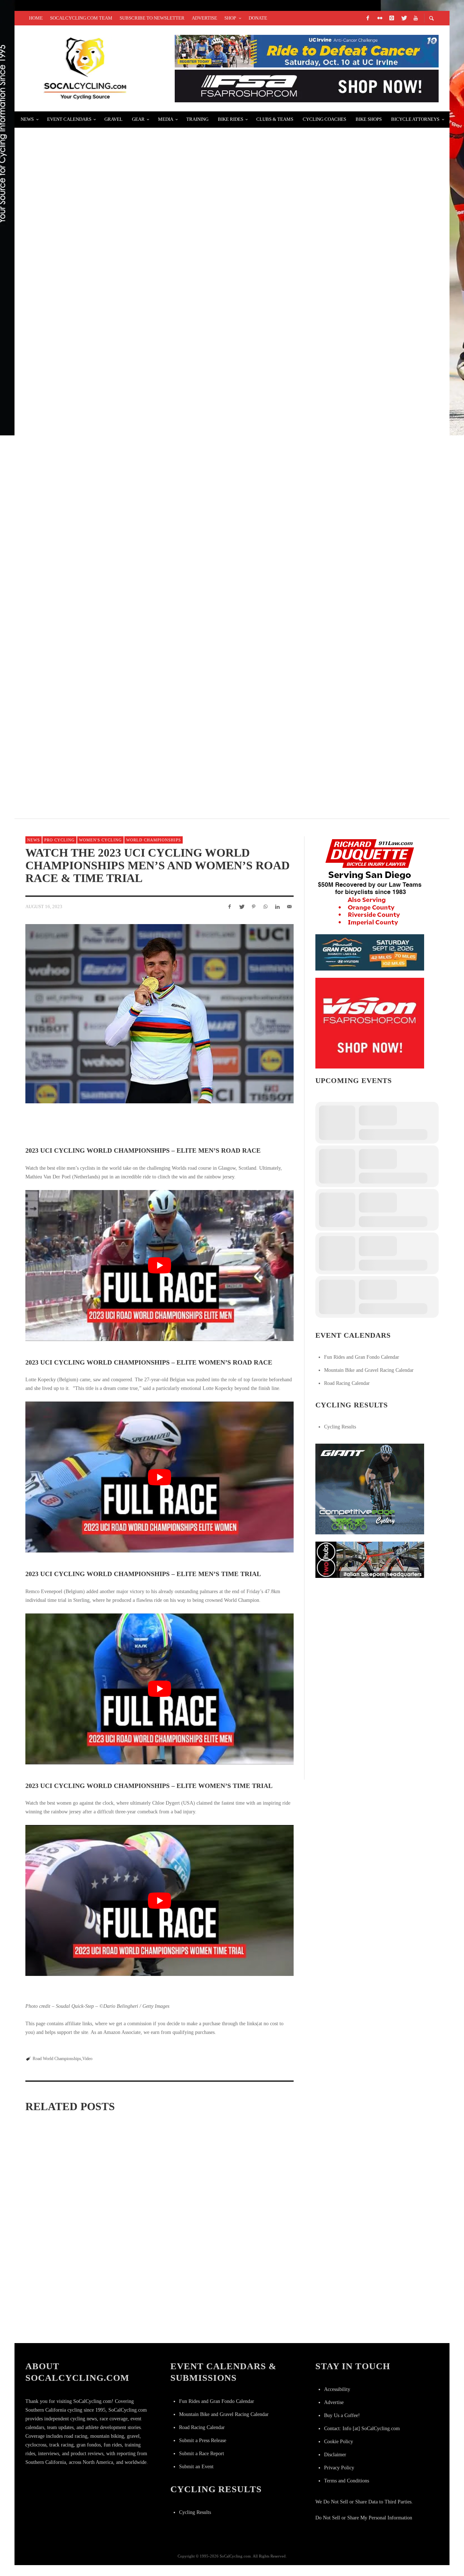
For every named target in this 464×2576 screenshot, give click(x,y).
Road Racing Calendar (347, 1383)
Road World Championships (57, 2059)
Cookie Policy (339, 2442)
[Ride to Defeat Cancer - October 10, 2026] (307, 51)
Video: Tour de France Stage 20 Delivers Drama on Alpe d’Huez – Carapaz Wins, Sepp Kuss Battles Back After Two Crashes (251, 2222)
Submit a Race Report (202, 2454)
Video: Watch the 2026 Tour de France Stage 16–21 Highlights (156, 2218)
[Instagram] (391, 18)
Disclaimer (335, 2455)
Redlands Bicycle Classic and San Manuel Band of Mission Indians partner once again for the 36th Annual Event (220, 313)
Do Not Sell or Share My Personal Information (364, 2518)
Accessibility (337, 2389)
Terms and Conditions (347, 2481)
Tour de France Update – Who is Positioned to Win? (113, 226)
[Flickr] (380, 18)
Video (87, 2059)
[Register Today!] (370, 952)
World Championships (154, 840)
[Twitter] (403, 18)
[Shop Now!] (370, 1023)
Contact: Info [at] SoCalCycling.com (362, 2429)
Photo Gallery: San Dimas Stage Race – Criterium (111, 140)
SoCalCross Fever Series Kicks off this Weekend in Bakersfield (136, 744)
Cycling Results (340, 1427)
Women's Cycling (100, 840)
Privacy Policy (339, 2468)
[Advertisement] (370, 1630)
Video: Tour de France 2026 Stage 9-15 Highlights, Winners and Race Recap (64, 2321)
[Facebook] (368, 18)
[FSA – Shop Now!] (307, 85)
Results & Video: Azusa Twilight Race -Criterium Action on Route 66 (246, 2321)
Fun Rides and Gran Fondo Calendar (362, 1357)
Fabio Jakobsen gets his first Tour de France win (111, 485)
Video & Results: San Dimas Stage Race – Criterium (113, 658)
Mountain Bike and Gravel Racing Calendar (369, 1370)
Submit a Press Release (203, 2440)
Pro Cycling (59, 840)
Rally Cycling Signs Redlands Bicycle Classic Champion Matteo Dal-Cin (151, 399)
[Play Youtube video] (159, 1266)
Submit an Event (196, 2467)
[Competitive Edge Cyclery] (370, 1488)
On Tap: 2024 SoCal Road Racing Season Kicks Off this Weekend (131, 572)
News (34, 840)
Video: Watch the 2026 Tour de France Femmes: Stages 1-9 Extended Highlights (67, 2215)
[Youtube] (415, 18)
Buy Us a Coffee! (342, 2415)
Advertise (334, 2402)
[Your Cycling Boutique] (370, 1559)
